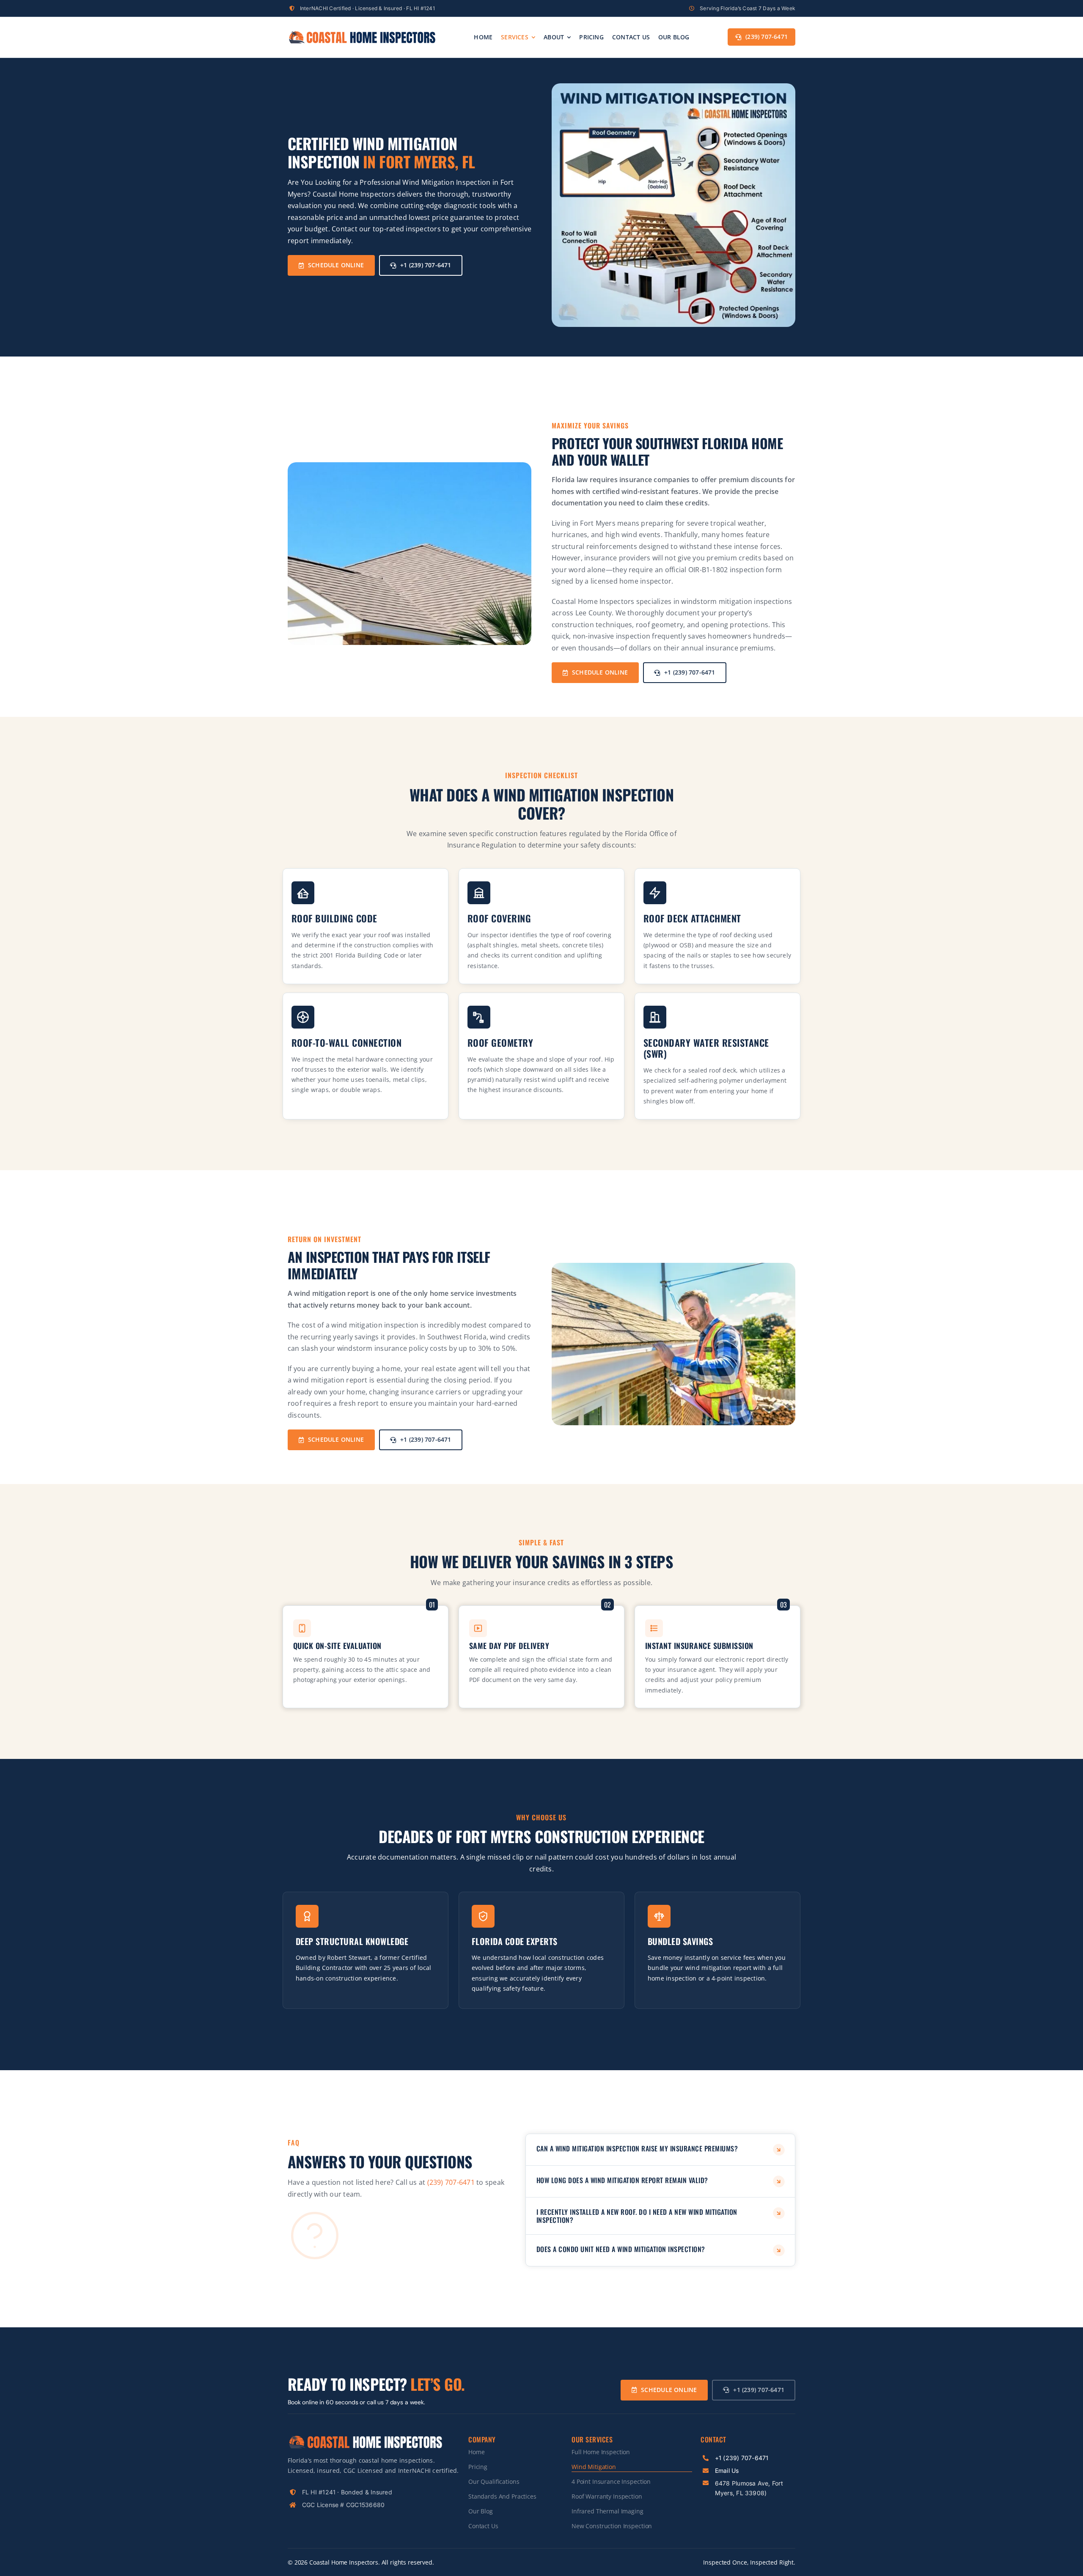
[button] (660, 2150)
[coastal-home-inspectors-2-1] (362, 33)
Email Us (727, 2470)
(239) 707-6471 (451, 2182)
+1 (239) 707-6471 (742, 2458)
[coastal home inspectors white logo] (365, 2438)
